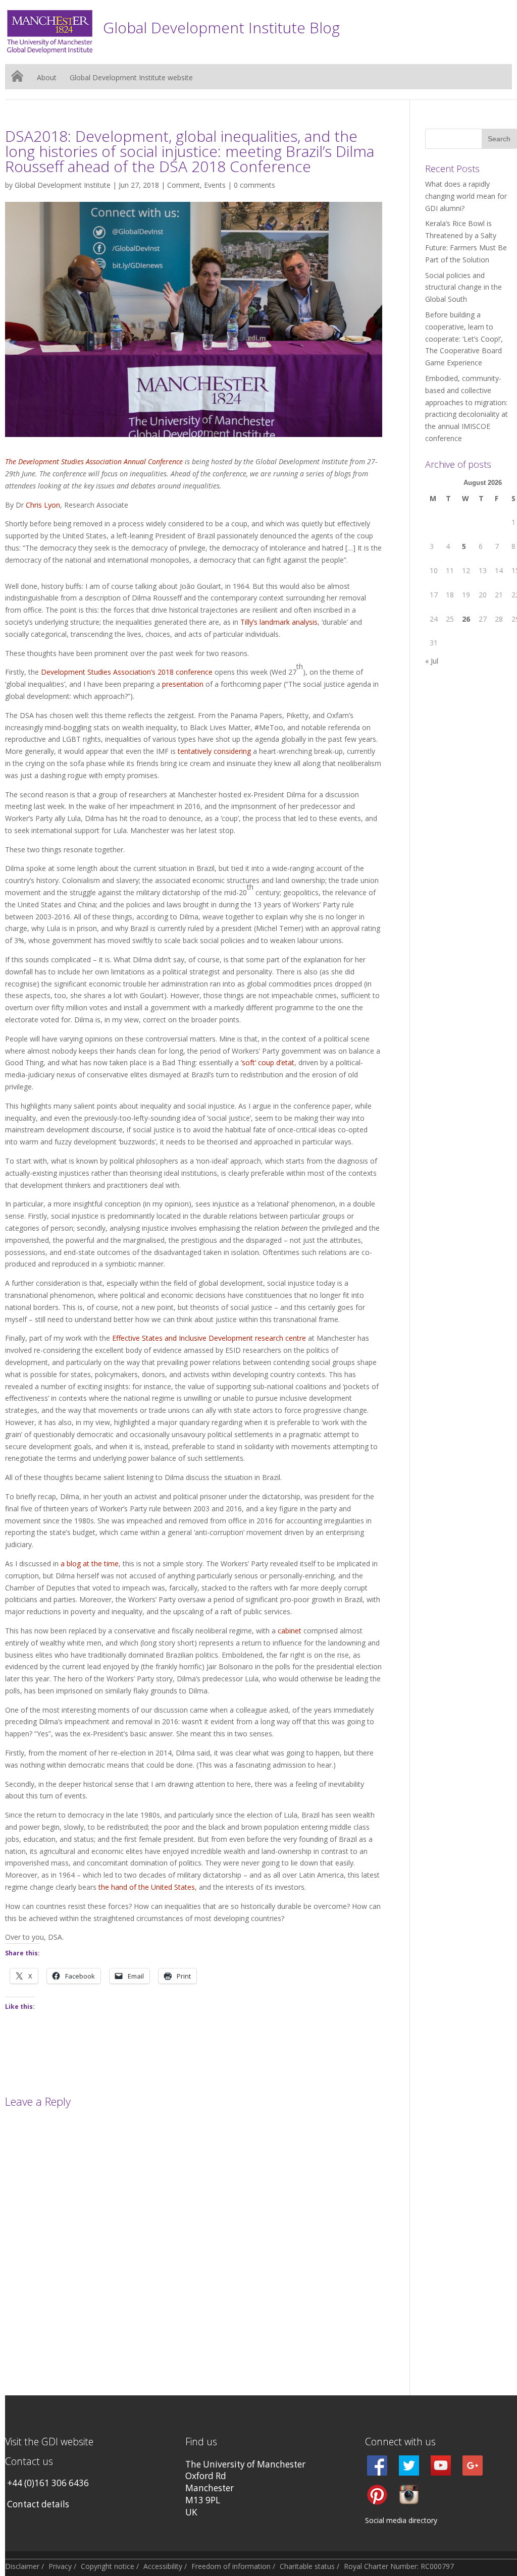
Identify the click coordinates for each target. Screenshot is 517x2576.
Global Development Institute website (131, 78)
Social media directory (401, 2520)
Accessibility (163, 2566)
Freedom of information (231, 2566)
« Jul (432, 661)
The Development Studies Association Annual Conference (94, 461)
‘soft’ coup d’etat (268, 1062)
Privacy (60, 2566)
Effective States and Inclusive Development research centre (209, 1338)
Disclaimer (22, 2566)
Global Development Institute (63, 185)
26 (466, 619)
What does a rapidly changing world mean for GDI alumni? (466, 196)
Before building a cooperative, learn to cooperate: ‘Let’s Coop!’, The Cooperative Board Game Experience (464, 339)
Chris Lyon (43, 505)
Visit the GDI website (49, 2442)
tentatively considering (214, 751)
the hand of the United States (147, 1887)
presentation (183, 684)
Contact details (38, 2504)
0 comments (254, 185)
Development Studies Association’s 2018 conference (127, 672)
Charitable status (307, 2566)
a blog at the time (90, 1564)
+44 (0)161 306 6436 (48, 2483)
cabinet (290, 1631)
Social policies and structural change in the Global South (463, 287)
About (47, 78)
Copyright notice (108, 2566)
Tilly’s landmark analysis (279, 622)
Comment (184, 185)
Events (215, 185)
